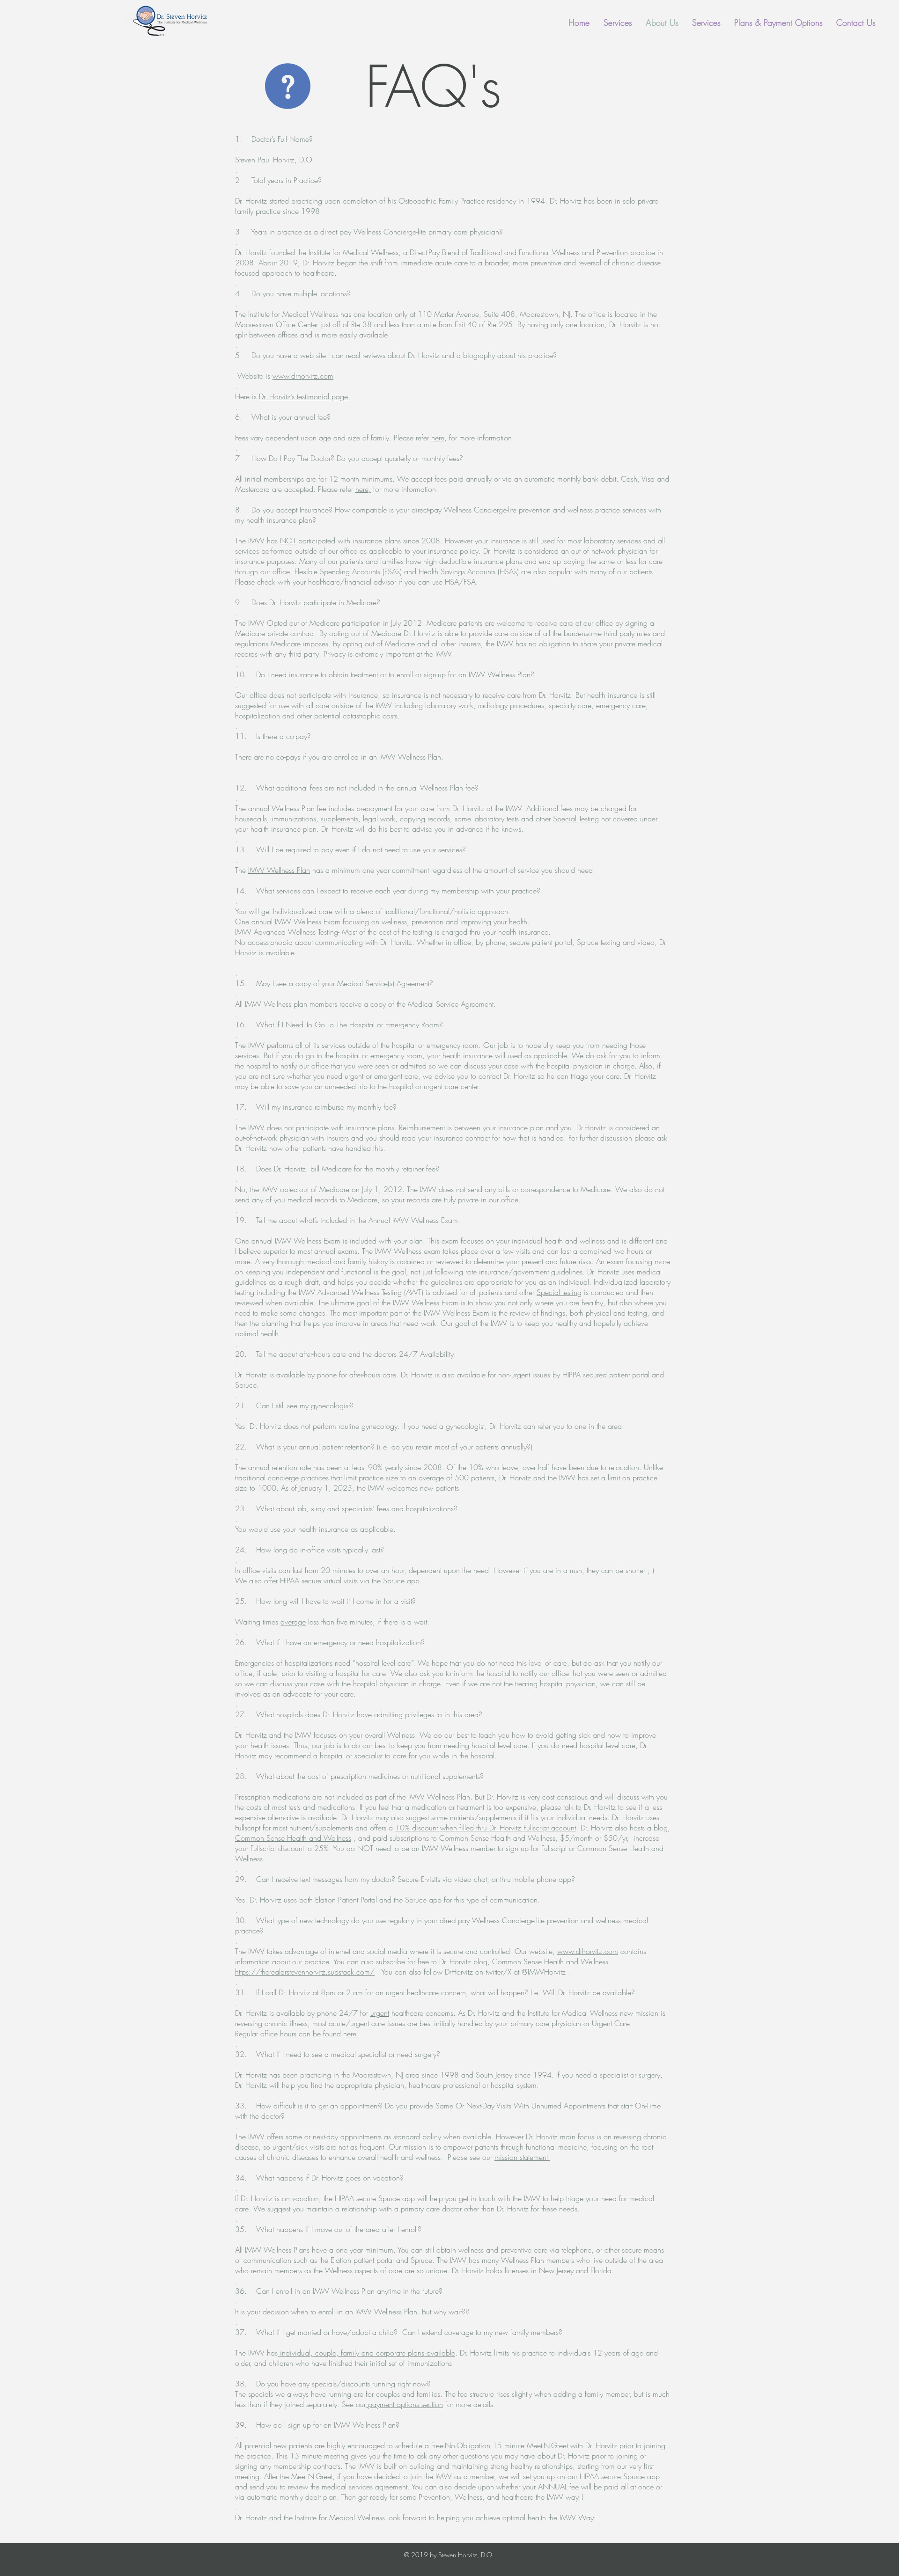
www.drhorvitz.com (303, 376)
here (438, 438)
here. (351, 2034)
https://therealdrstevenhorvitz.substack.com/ (305, 1972)
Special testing (559, 1292)
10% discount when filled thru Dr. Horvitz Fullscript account (486, 1828)
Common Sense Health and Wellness (293, 1838)
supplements (339, 819)
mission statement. (522, 2157)
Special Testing (576, 819)
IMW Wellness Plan (279, 870)
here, (363, 489)
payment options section (404, 2404)
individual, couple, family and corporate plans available (366, 2353)
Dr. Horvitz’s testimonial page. (305, 396)
